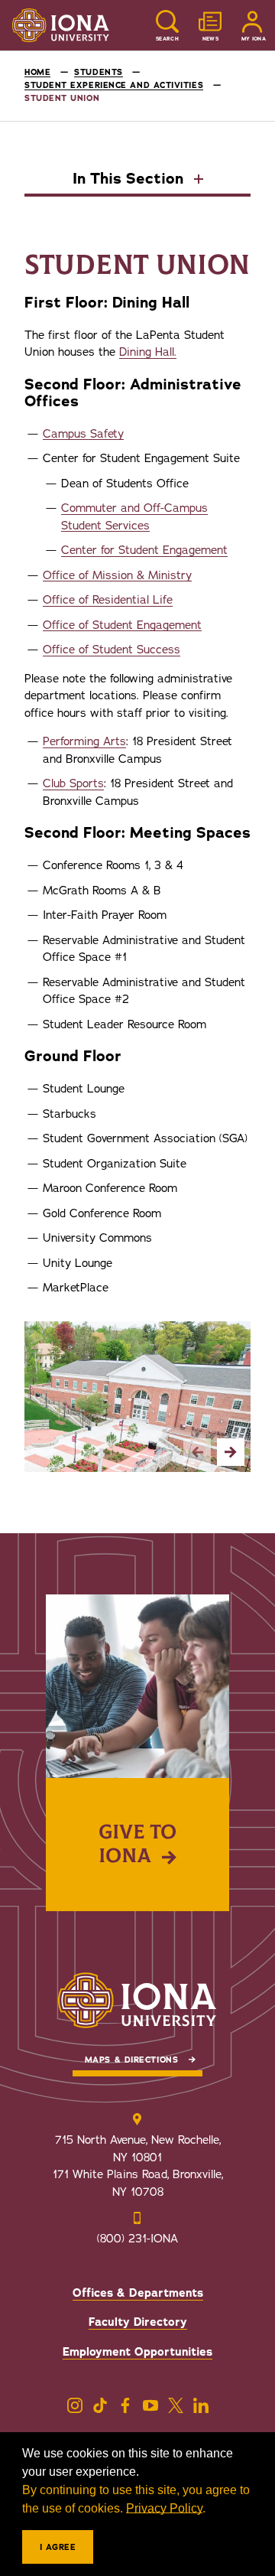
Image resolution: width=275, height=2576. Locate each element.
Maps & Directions (131, 2060)
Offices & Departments (138, 2293)
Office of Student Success (112, 650)
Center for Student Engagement (144, 550)
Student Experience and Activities (114, 85)
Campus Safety (83, 434)
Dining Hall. (148, 352)
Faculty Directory (138, 2322)
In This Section (130, 180)
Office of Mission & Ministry (117, 575)
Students (98, 72)
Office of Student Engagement (122, 625)
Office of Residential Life (108, 600)
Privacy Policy (164, 2508)
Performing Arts (84, 741)
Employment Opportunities (137, 2352)
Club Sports (73, 783)
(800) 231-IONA (137, 2239)
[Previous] (197, 1452)
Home (37, 72)
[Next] (231, 1452)
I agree (58, 2547)
